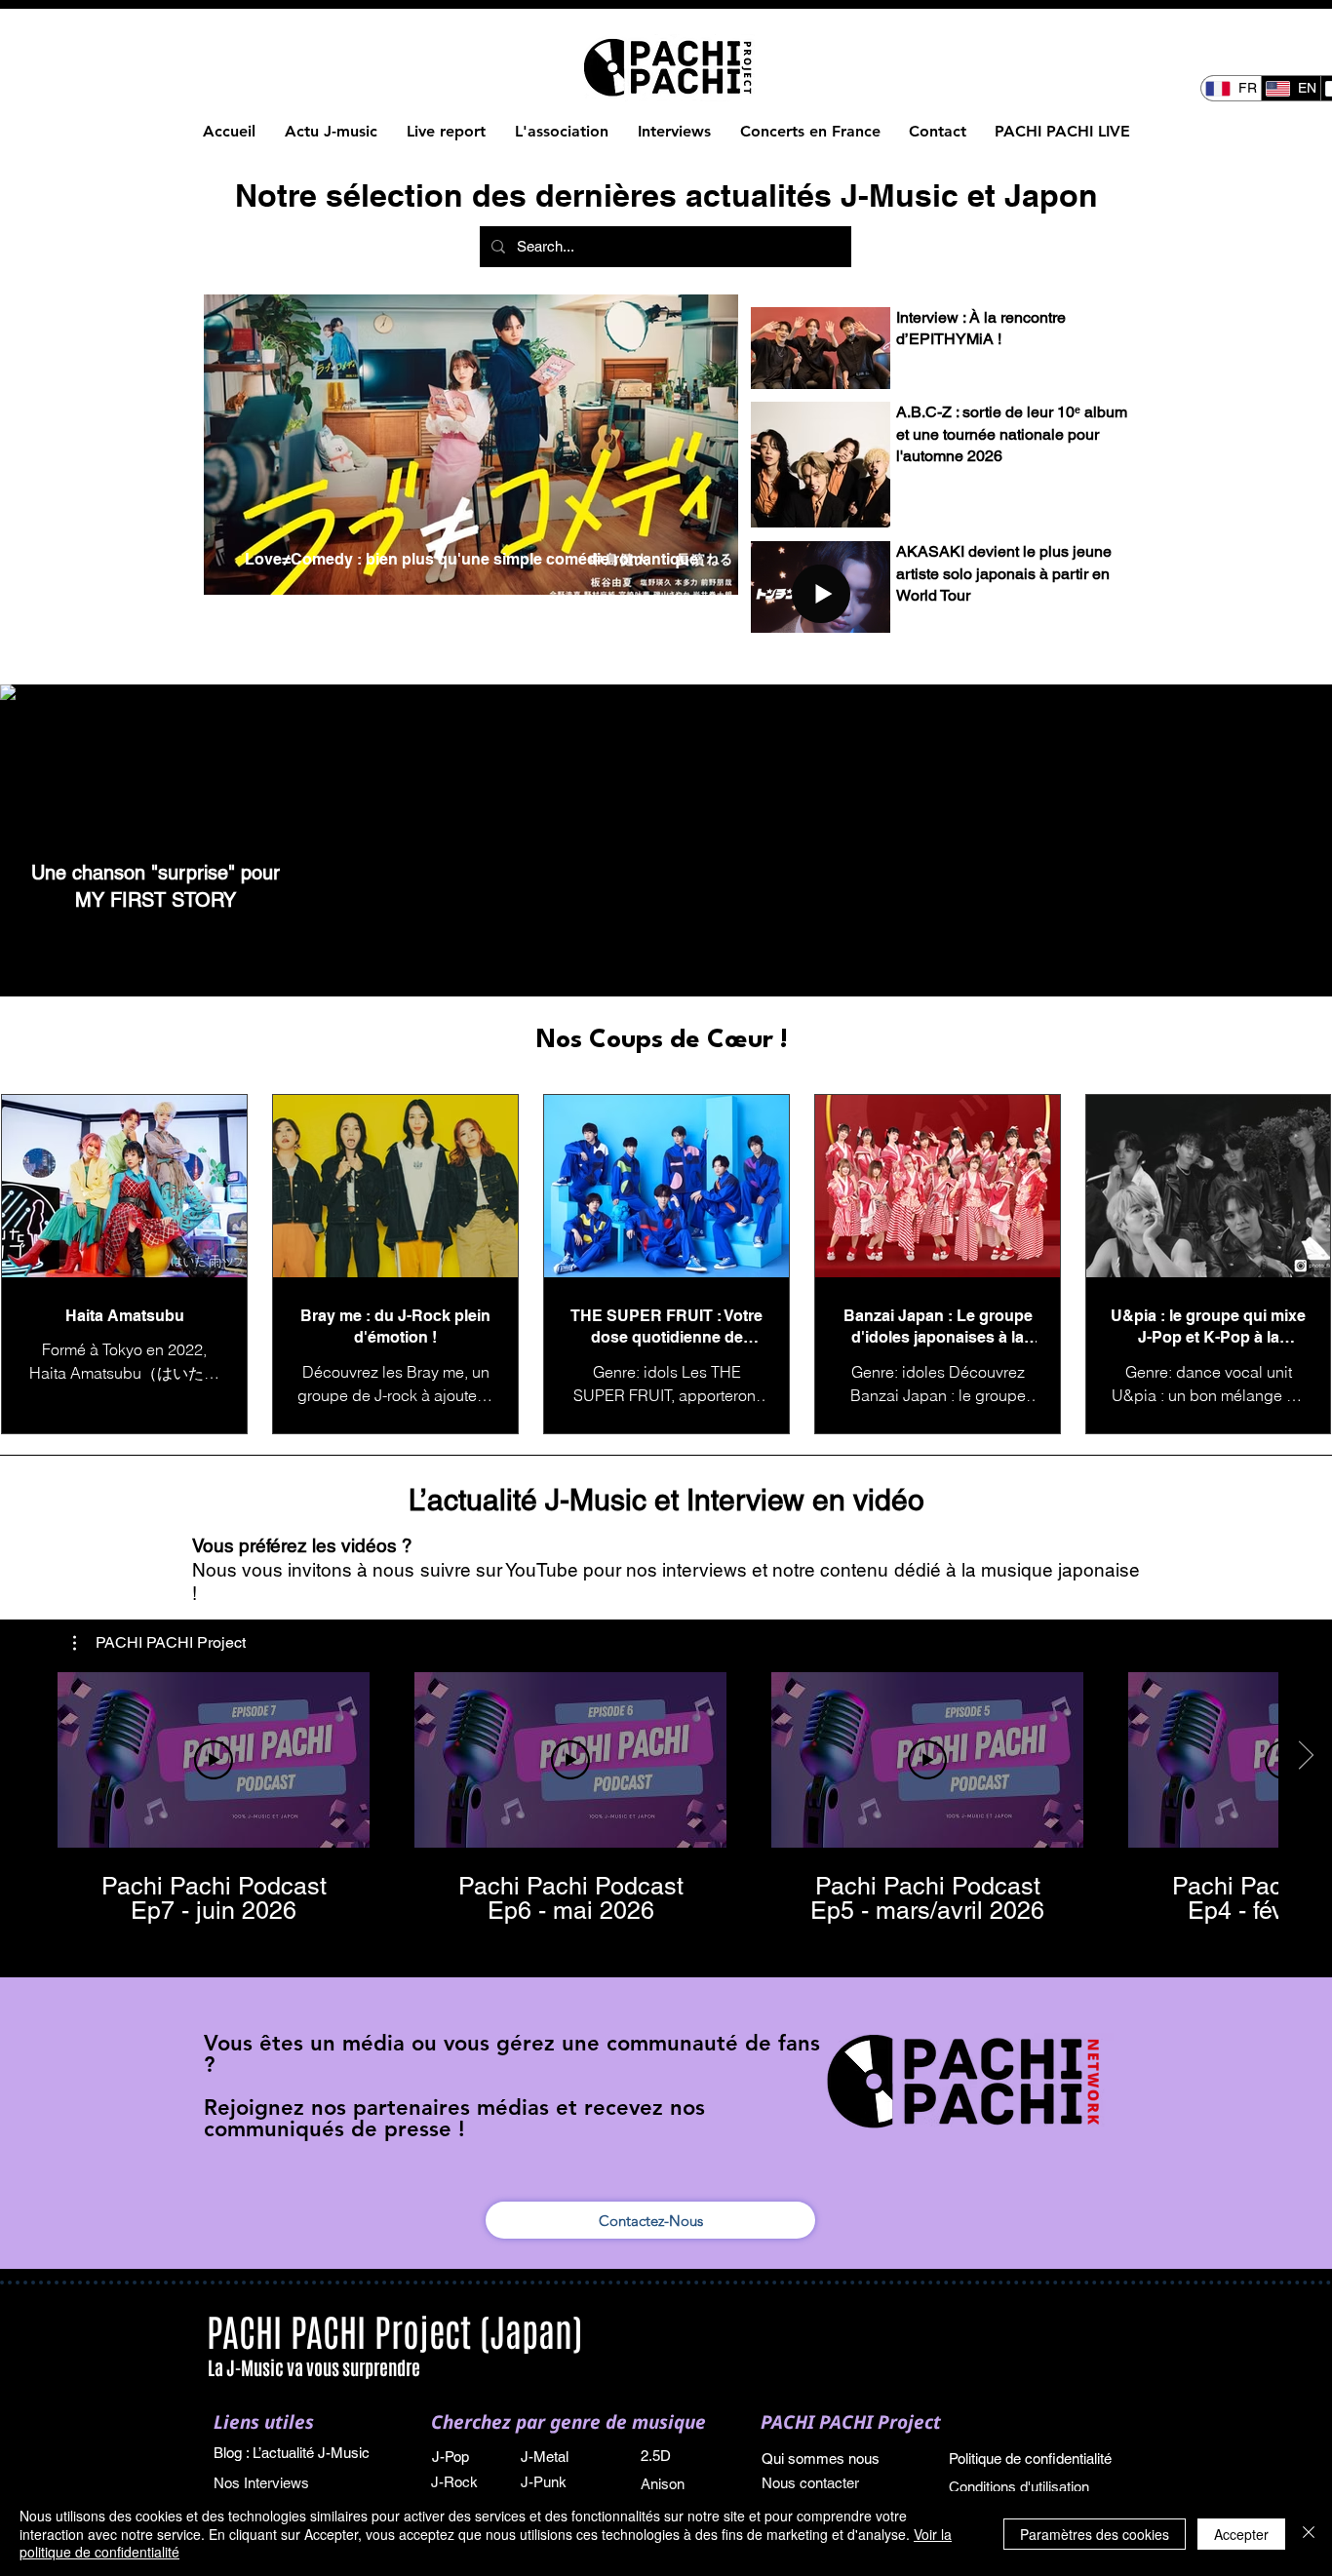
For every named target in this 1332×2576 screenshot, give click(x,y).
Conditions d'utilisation (1019, 2487)
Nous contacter (810, 2483)
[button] (159, 1643)
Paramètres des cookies (1095, 2534)
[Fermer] (1309, 2534)
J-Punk (544, 2482)
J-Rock (454, 2482)
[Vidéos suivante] (1305, 1756)
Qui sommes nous (821, 2459)
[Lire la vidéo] (214, 1760)
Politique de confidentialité (1030, 2459)
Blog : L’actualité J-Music (292, 2453)
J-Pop (451, 2457)
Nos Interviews (263, 2483)
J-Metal (545, 2457)
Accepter (1241, 2534)
